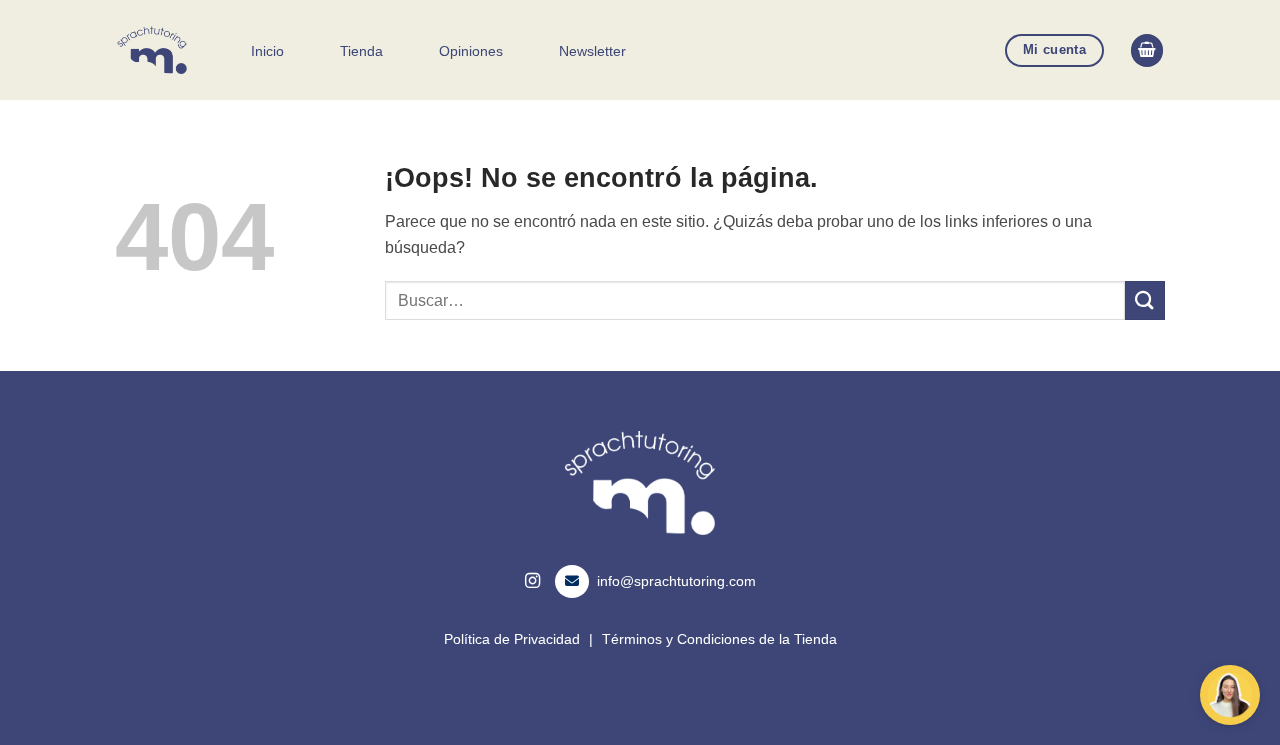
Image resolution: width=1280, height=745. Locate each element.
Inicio (267, 51)
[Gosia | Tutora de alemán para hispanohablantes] (153, 50)
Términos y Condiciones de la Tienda (719, 639)
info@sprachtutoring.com (676, 581)
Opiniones (471, 51)
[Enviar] (1145, 300)
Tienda (361, 51)
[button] (1147, 50)
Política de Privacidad (512, 639)
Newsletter (592, 51)
